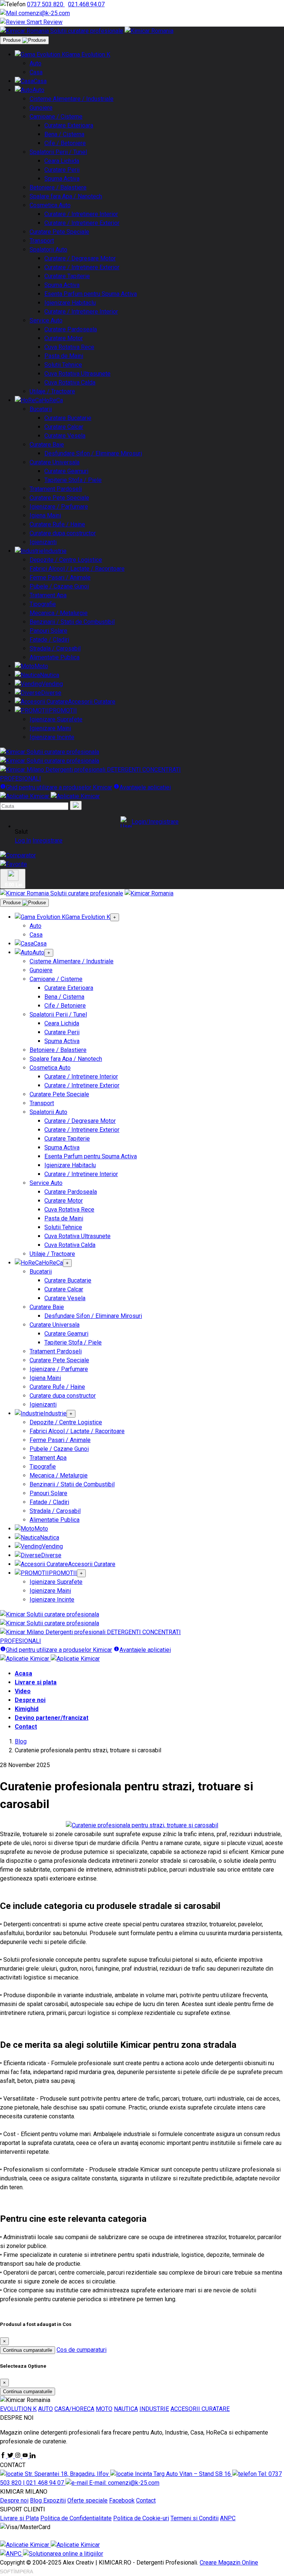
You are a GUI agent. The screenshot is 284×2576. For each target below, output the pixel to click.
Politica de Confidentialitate (76, 2518)
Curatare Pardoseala (71, 329)
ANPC (228, 2518)
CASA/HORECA (74, 2409)
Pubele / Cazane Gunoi (59, 586)
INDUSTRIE (154, 2409)
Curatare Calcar (64, 427)
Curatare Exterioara (69, 125)
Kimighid (27, 1709)
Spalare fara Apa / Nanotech (66, 196)
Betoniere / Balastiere (58, 187)
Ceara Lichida (62, 161)
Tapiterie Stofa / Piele (73, 480)
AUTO (45, 2409)
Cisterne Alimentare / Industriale (72, 99)
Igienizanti (43, 542)
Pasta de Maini (64, 356)
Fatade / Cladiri (49, 640)
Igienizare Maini (50, 728)
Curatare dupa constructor (63, 533)
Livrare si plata (36, 1682)
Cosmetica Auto (50, 205)
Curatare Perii (62, 170)
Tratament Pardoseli (56, 489)
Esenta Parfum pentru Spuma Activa (91, 294)
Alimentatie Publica (55, 657)
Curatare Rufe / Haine (57, 524)
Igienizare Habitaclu (70, 303)
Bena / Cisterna (64, 134)
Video (23, 1691)
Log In (23, 841)
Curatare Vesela (65, 436)
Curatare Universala (55, 462)
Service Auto (46, 320)
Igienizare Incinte (52, 737)
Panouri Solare (48, 631)
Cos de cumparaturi (82, 2350)
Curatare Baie (47, 445)
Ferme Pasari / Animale (60, 578)
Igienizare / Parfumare (59, 507)
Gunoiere (41, 108)
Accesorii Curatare (92, 702)
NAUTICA (126, 2409)
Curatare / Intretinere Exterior (82, 223)
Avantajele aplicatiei (145, 787)
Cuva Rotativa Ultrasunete (77, 374)
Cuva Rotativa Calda (70, 382)
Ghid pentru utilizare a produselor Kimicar (59, 787)
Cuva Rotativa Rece (69, 347)
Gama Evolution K (88, 54)
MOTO (104, 2409)
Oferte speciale (87, 2500)
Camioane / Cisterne (56, 117)
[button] (149, 822)
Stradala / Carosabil (55, 648)
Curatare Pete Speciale (59, 232)
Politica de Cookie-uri (141, 2518)
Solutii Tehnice (63, 365)
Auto (35, 63)
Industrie (55, 551)
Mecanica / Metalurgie (59, 613)
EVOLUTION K (18, 2409)
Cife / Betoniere (65, 143)
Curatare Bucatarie (68, 418)
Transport (42, 241)
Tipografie (43, 604)
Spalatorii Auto (48, 250)
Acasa (23, 1673)
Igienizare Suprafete (56, 719)
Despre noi (30, 1700)
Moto (41, 666)
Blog (21, 1741)
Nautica (50, 675)
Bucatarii (41, 409)
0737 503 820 (46, 4)
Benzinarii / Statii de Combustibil (72, 622)
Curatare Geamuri (66, 471)
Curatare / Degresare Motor (80, 258)
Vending (52, 684)
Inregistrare (48, 841)
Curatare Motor (64, 338)
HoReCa (52, 400)
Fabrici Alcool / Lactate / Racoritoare (77, 569)
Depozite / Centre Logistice (66, 560)
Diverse (51, 693)
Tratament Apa (48, 595)
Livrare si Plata (19, 2518)
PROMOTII (63, 710)
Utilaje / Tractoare (52, 391)
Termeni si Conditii (195, 2518)
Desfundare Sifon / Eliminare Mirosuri (93, 453)
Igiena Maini (45, 515)
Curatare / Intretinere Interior (81, 214)
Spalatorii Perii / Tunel (58, 152)
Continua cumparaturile (28, 2350)
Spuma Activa (62, 179)
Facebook (122, 2500)
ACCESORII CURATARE (200, 2409)
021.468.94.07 (86, 4)
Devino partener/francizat (52, 1718)
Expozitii (55, 2500)
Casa (36, 72)
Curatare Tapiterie (67, 276)
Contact (26, 1727)
